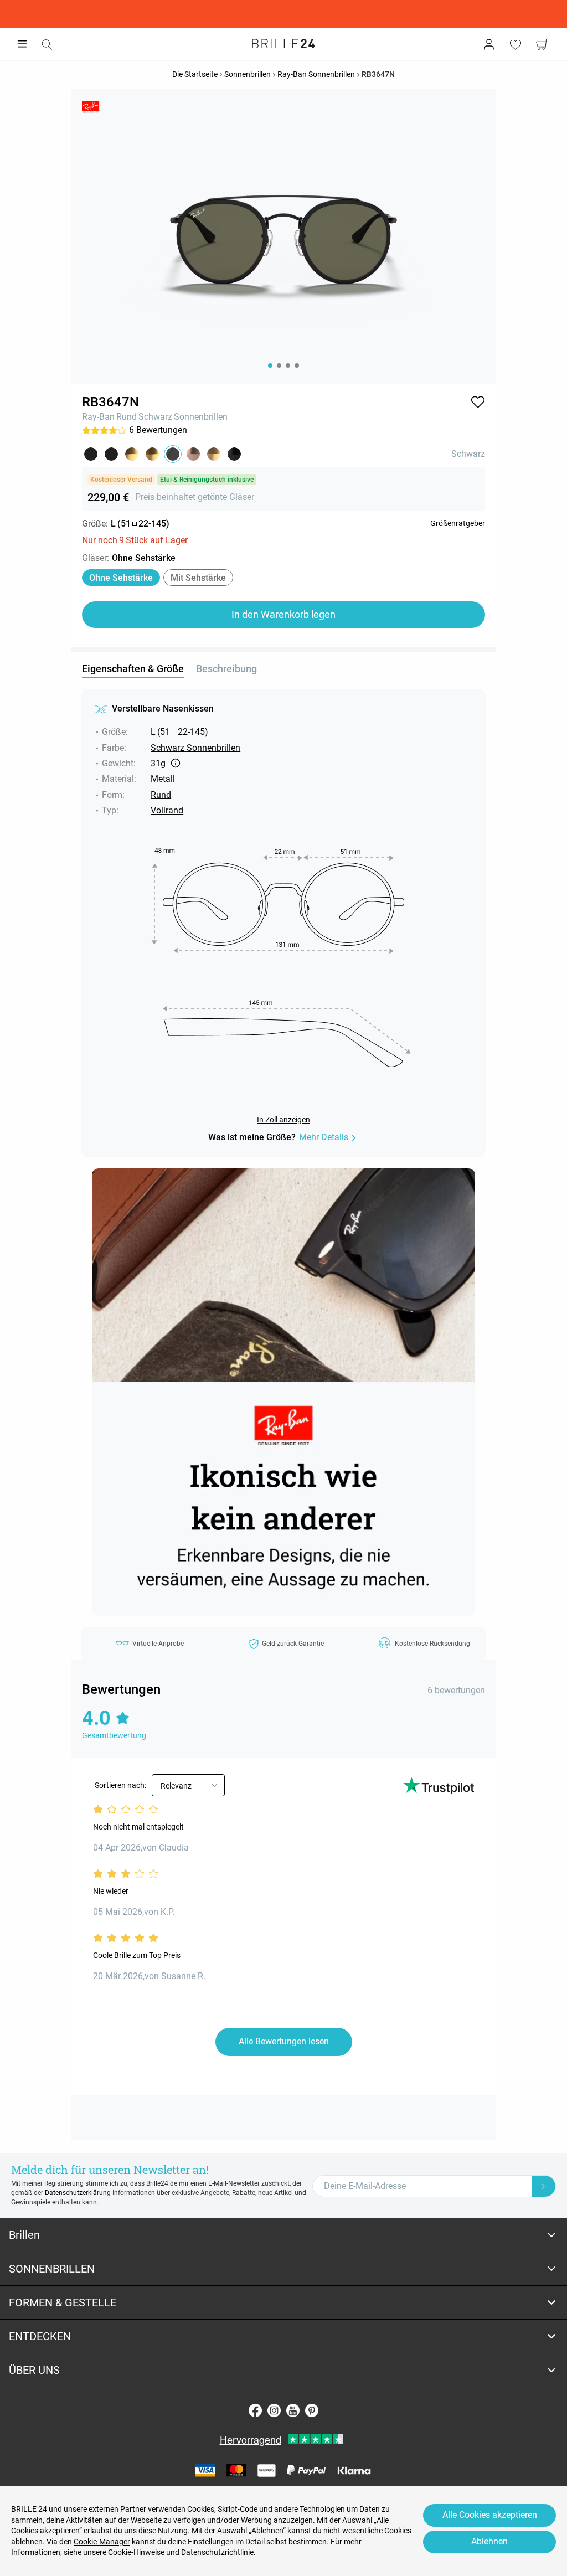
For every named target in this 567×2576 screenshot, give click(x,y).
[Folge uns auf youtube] (293, 2410)
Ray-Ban (98, 417)
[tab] (283, 2235)
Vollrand (167, 810)
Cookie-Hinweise (136, 2552)
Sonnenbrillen (201, 417)
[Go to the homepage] (283, 44)
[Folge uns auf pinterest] (312, 2410)
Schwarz (155, 417)
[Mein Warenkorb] (542, 44)
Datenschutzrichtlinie (217, 2552)
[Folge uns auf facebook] (255, 2410)
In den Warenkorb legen (283, 614)
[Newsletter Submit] (544, 2186)
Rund (127, 417)
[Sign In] (489, 44)
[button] (478, 402)
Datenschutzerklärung (78, 2193)
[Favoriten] (516, 44)
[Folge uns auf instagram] (274, 2410)
